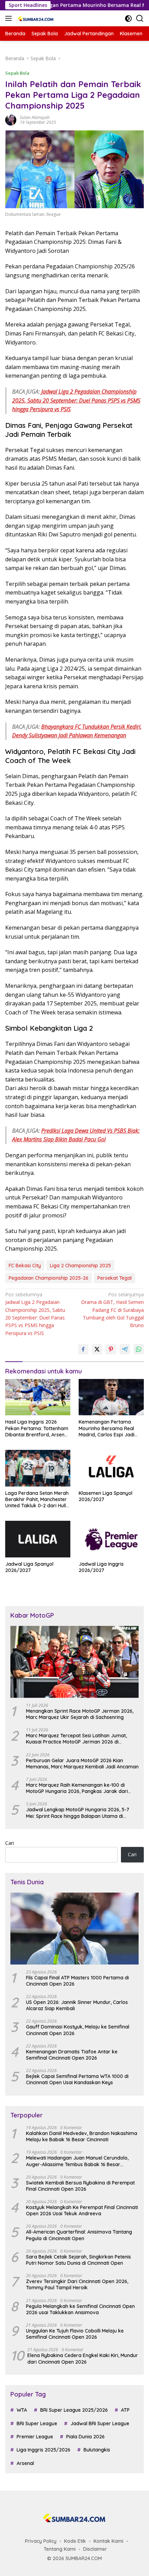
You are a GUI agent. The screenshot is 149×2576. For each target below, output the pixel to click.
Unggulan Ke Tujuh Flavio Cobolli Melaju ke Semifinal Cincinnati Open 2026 (75, 2334)
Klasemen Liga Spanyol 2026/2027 (106, 1496)
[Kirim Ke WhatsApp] (139, 1349)
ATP (125, 2410)
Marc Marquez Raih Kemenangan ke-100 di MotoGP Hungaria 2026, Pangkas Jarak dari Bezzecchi (77, 1788)
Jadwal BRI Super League (100, 2423)
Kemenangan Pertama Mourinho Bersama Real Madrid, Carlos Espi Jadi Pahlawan (107, 1428)
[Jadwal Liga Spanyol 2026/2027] (38, 1539)
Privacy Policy (41, 2541)
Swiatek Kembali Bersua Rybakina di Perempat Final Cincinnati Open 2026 (80, 2186)
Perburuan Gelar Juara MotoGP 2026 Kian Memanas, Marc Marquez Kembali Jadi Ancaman (82, 1764)
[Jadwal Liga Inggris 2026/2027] (111, 1539)
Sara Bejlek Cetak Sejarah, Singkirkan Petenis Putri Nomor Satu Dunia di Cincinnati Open (78, 2260)
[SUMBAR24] (35, 18)
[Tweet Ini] (97, 1349)
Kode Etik (75, 2541)
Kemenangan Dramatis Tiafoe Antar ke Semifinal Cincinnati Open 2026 (72, 2055)
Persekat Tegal (115, 1278)
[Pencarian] (140, 19)
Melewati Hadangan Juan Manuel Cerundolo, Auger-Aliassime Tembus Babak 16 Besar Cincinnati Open (77, 2161)
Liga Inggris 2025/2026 (43, 2450)
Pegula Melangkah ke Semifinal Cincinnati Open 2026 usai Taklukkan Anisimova (80, 2309)
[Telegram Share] (125, 1349)
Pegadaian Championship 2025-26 (49, 1278)
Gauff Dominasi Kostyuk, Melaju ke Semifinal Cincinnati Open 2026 (78, 2030)
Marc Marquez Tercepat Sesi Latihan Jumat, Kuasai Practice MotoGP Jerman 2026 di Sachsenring (76, 1739)
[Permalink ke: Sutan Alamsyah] (11, 119)
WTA (22, 2410)
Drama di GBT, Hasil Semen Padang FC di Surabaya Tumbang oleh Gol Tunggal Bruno (112, 1310)
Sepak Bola (17, 73)
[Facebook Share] (83, 1349)
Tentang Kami (60, 2549)
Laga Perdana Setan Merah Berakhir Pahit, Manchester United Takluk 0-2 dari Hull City (37, 1499)
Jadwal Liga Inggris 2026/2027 (101, 1567)
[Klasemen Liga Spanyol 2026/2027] (111, 1468)
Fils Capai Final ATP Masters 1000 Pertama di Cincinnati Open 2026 (77, 1981)
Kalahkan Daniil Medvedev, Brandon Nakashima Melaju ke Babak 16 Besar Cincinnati (82, 2136)
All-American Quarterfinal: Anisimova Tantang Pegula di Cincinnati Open (79, 2235)
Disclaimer (95, 2549)
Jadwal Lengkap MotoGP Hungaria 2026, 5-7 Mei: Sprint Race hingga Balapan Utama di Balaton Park (78, 1813)
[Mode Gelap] (128, 19)
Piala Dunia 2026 (85, 2437)
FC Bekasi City (25, 1266)
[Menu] (10, 18)
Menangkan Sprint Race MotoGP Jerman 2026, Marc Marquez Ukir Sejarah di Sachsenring (80, 1714)
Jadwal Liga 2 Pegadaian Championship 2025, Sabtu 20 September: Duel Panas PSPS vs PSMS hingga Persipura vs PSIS (76, 400)
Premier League (35, 2437)
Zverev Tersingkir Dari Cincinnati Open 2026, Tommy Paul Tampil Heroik (77, 2284)
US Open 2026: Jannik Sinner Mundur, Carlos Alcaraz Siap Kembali (77, 2005)
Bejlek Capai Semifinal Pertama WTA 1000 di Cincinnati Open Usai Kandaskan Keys (77, 2079)
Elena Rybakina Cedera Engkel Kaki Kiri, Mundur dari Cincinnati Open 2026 (83, 2358)
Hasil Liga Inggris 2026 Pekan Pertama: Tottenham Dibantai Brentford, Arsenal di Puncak (37, 1428)
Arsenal (25, 2463)
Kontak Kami (108, 2541)
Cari (10, 1843)
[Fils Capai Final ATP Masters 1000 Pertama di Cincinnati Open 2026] (74, 1929)
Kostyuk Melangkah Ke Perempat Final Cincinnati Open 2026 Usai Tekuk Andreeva (82, 2210)
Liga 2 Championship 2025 (80, 1266)
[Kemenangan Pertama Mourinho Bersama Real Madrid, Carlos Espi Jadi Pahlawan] (111, 1397)
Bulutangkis (97, 2450)
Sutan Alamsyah (35, 117)
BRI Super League (37, 2423)
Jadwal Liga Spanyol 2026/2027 (29, 1567)
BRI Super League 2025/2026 (74, 2410)
